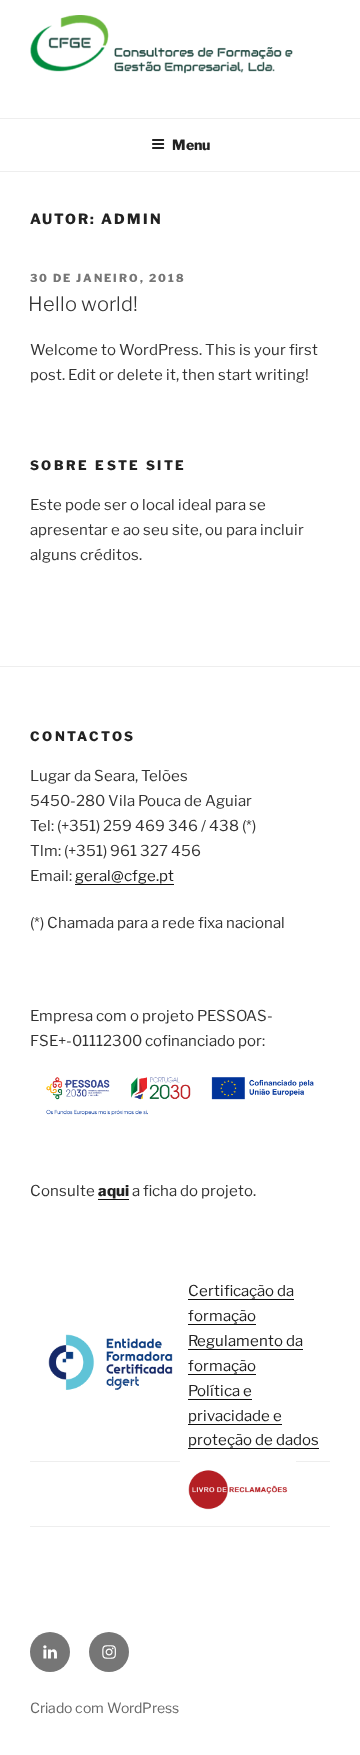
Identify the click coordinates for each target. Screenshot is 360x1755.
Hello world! (83, 304)
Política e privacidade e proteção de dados (253, 1416)
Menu (191, 144)
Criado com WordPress (104, 1707)
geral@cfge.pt (124, 876)
